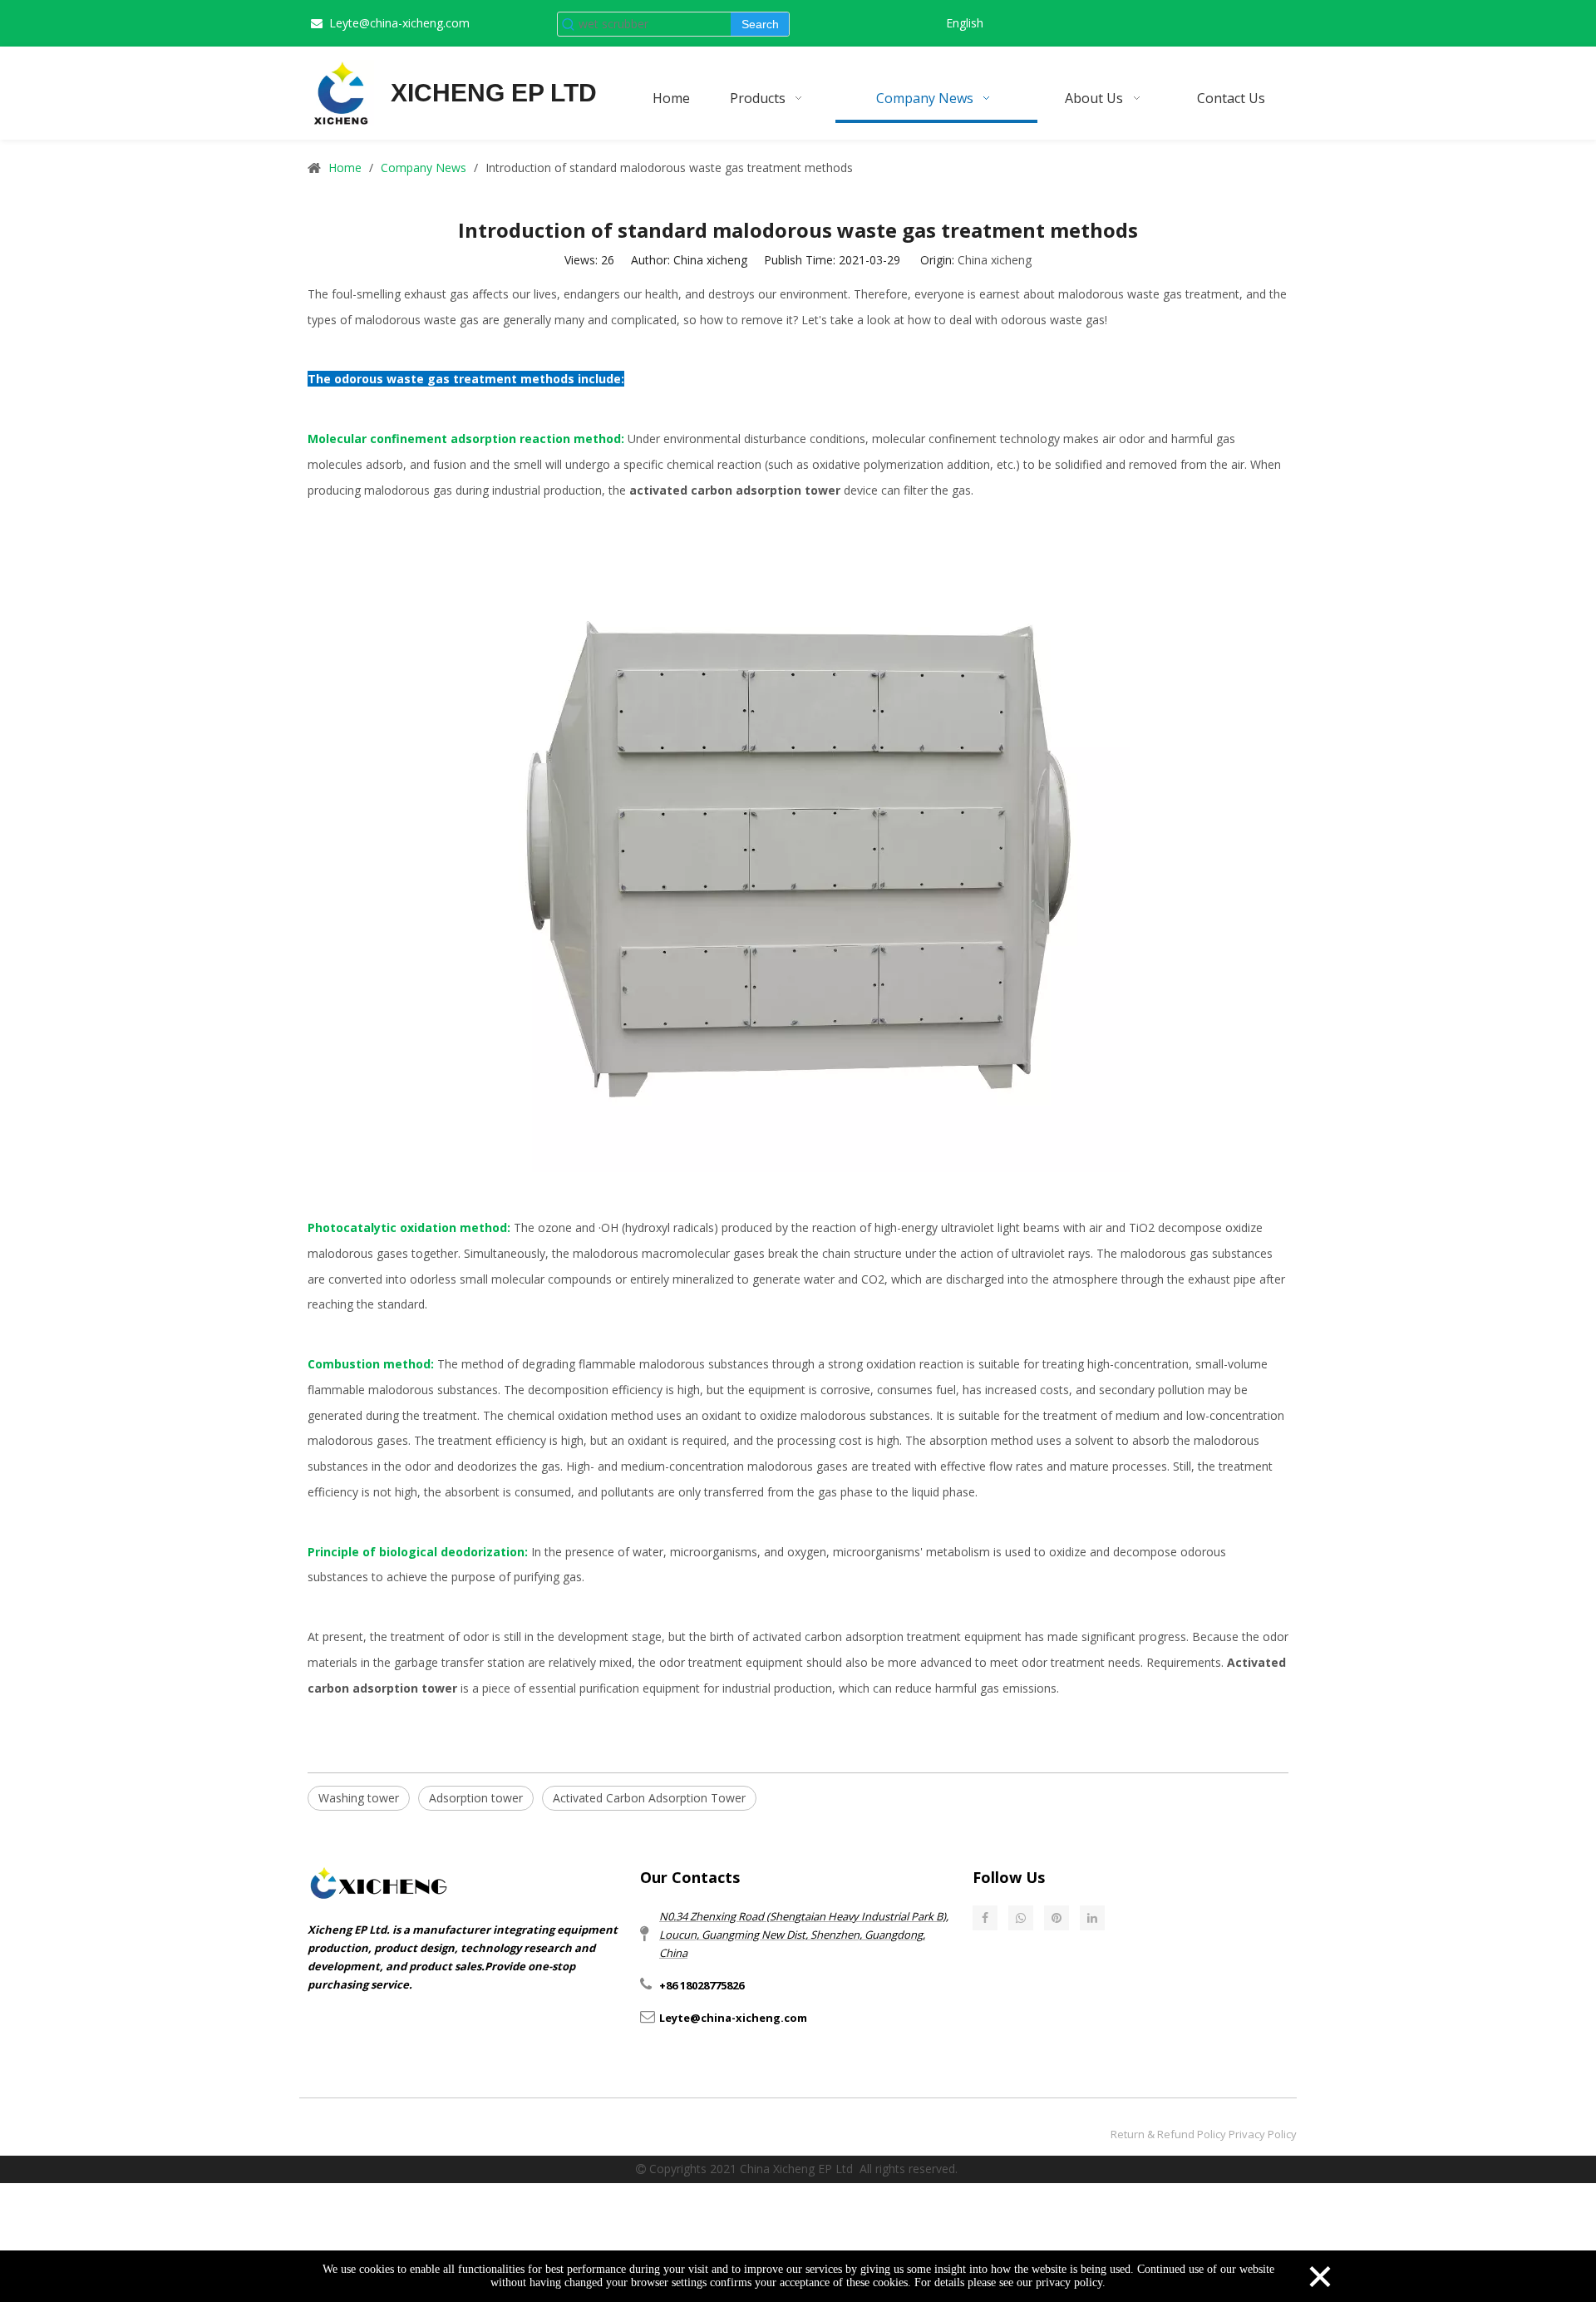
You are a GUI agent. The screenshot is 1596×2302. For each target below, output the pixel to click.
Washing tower (359, 1798)
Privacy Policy (1263, 2134)
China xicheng (995, 260)
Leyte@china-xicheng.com (399, 23)
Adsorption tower (476, 1798)
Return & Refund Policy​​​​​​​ (1168, 2134)
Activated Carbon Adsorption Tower (649, 1798)
